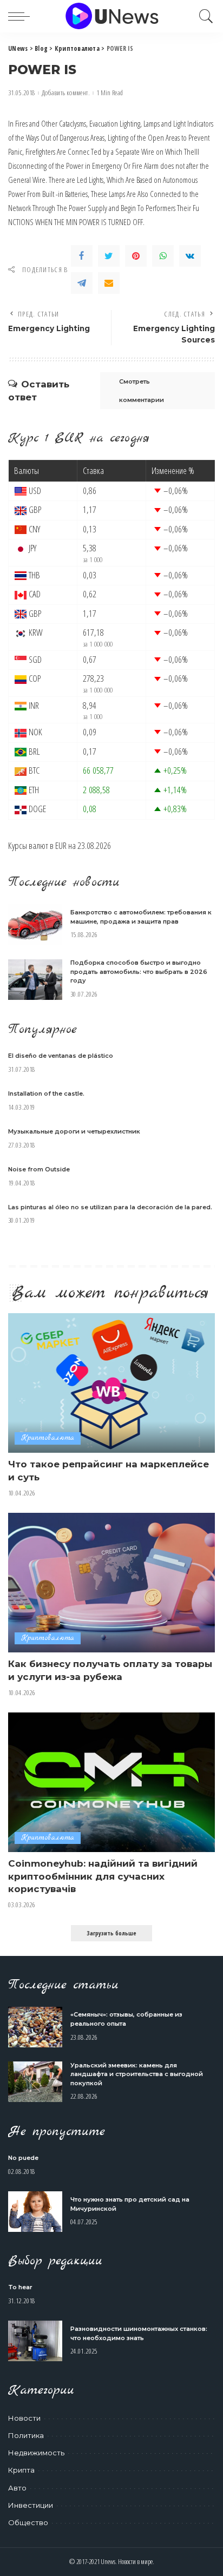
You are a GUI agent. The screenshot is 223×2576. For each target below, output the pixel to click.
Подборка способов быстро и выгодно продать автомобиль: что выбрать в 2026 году (139, 971)
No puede (23, 2158)
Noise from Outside (39, 1169)
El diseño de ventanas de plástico (61, 1056)
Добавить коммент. (66, 93)
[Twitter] (109, 256)
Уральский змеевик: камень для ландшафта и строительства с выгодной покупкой (137, 2074)
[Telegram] (82, 283)
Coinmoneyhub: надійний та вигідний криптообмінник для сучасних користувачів (103, 1876)
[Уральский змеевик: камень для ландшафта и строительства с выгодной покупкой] (35, 2082)
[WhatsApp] (163, 256)
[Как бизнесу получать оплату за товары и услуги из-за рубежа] (111, 1583)
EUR (61, 845)
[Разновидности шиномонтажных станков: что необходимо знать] (35, 2341)
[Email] (109, 283)
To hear (20, 2287)
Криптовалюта (48, 1438)
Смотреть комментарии (142, 391)
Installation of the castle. (46, 1093)
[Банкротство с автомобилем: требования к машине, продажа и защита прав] (35, 924)
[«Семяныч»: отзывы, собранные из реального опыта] (35, 2027)
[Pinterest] (136, 256)
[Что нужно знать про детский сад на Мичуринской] (35, 2212)
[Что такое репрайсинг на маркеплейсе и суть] (111, 1383)
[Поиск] (204, 16)
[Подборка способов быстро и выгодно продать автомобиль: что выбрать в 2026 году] (35, 980)
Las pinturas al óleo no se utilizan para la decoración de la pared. (110, 1207)
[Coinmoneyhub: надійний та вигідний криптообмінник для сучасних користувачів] (111, 1782)
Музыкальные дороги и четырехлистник (74, 1131)
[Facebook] (82, 256)
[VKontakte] (190, 256)
